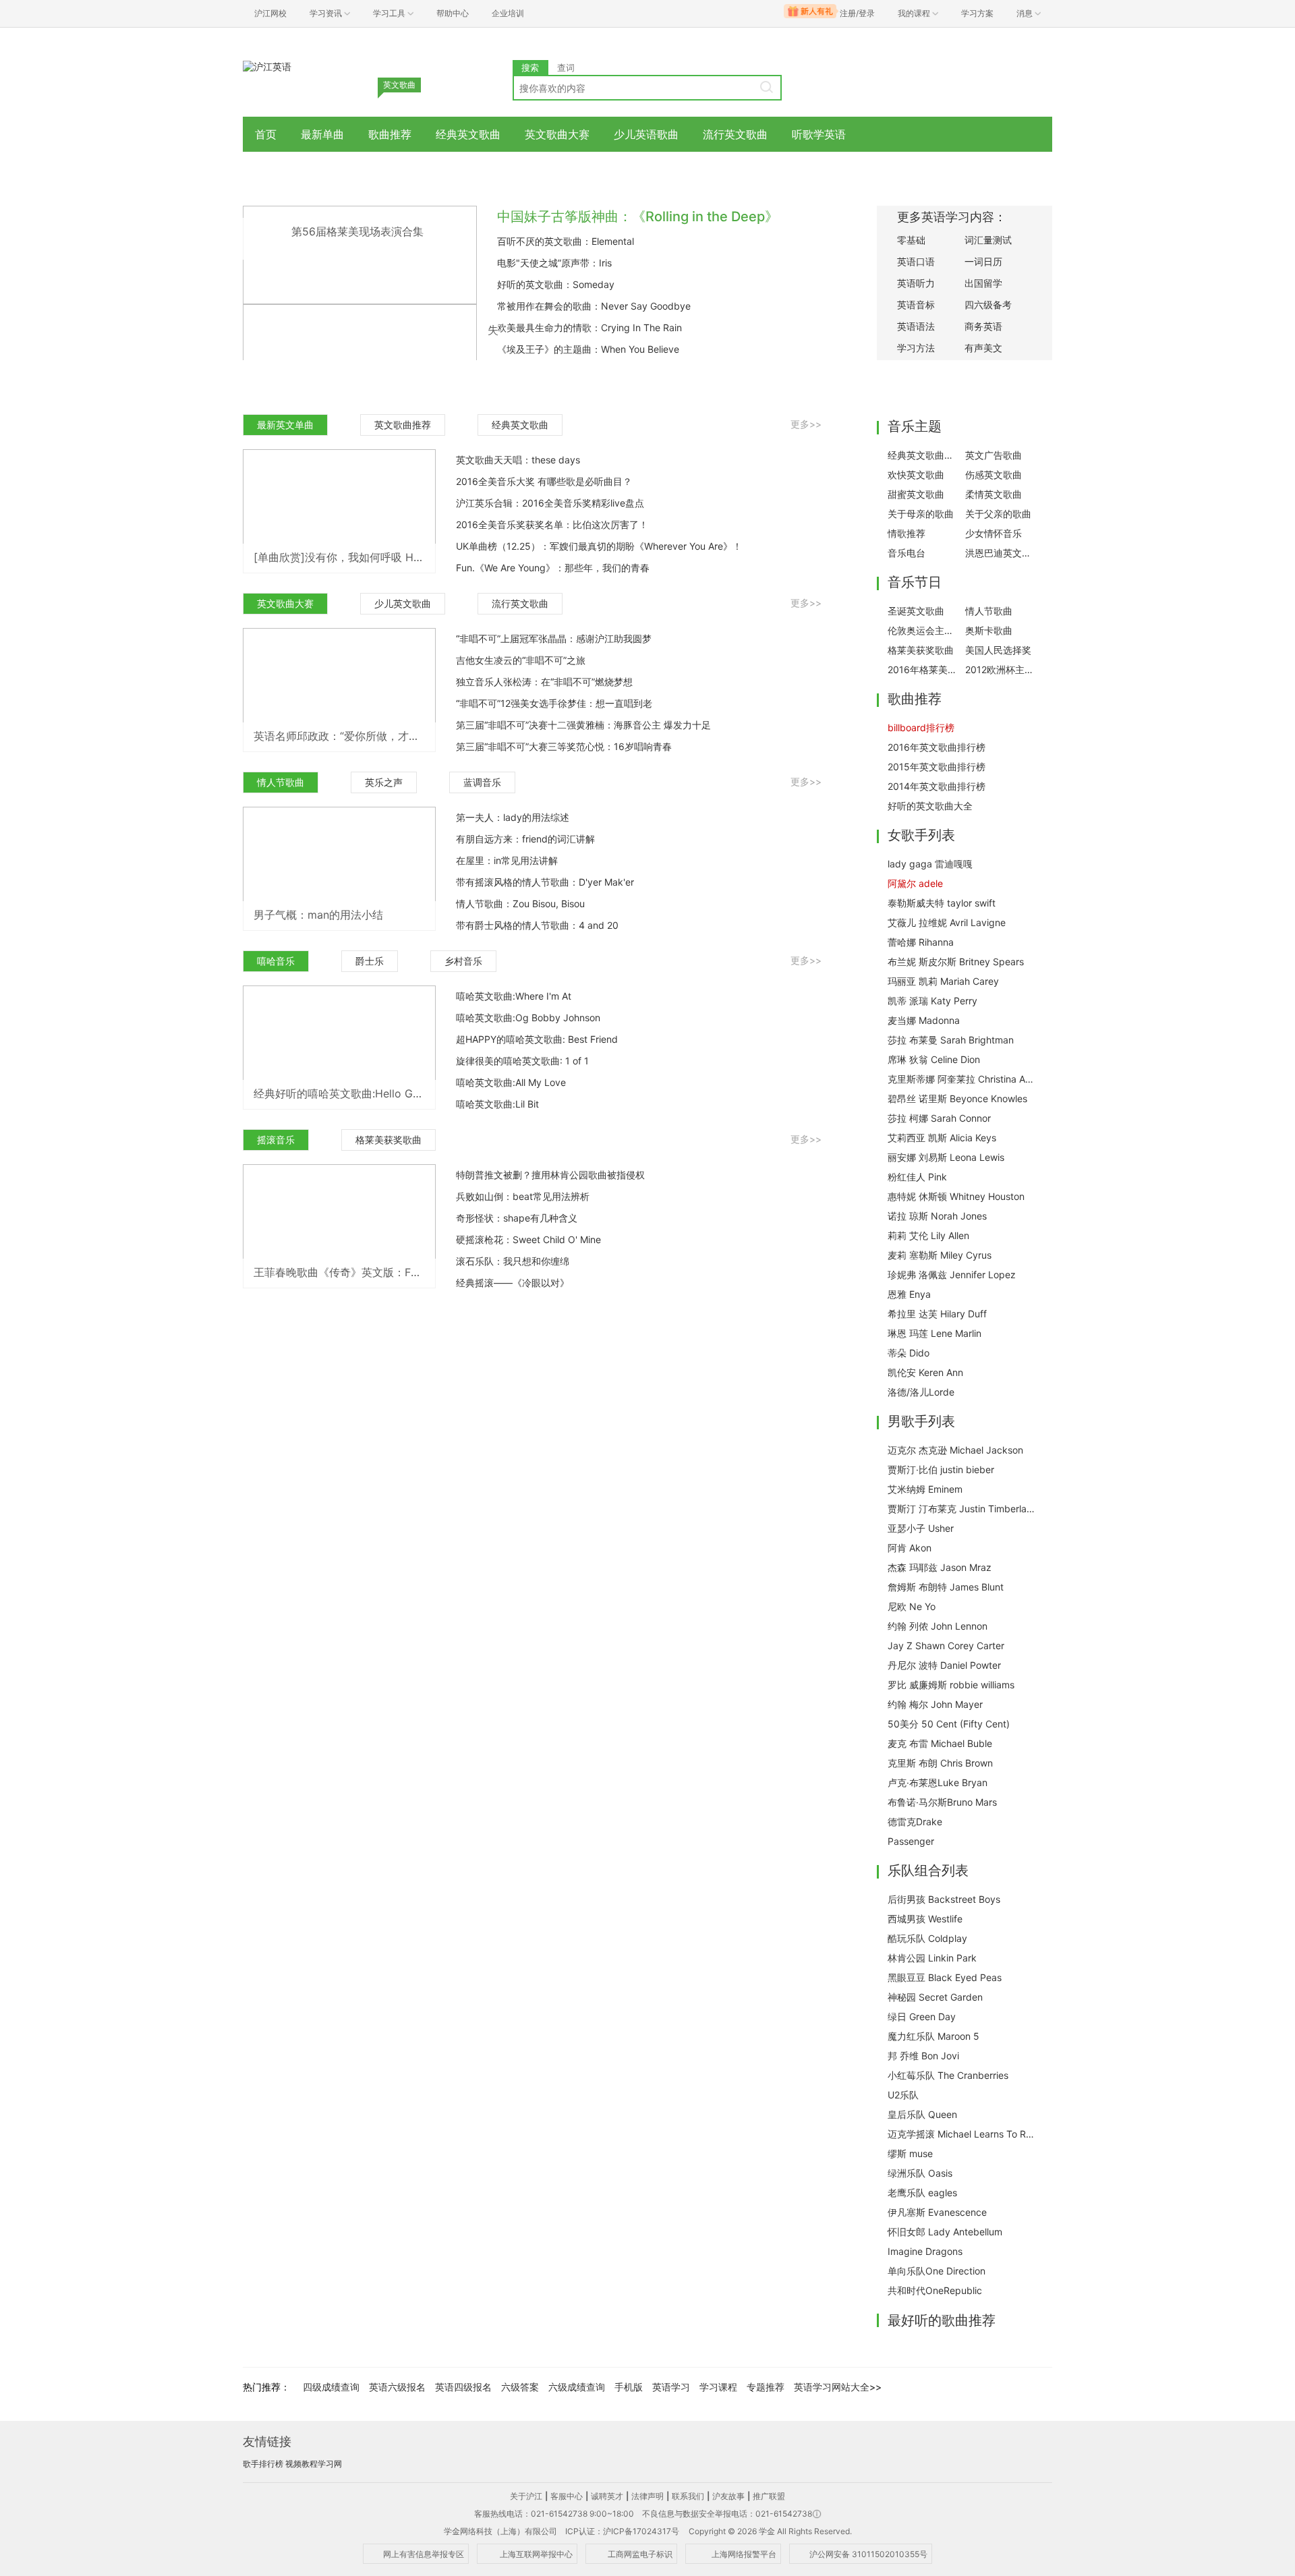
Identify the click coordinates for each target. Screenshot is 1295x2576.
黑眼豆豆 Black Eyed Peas (945, 1977)
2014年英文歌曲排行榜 (937, 786)
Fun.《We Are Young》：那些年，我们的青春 (553, 568)
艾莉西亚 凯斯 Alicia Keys (942, 1138)
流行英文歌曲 (735, 134)
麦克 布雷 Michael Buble (940, 1743)
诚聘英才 (607, 2496)
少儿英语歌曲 (646, 134)
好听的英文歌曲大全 (930, 806)
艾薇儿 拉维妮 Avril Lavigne (947, 922)
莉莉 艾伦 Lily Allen (928, 1235)
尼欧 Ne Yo (912, 1606)
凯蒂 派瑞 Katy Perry (932, 1001)
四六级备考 (988, 305)
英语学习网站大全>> (838, 2387)
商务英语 (983, 326)
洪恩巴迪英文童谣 (1000, 553)
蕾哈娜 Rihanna (921, 942)
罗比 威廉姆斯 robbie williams (951, 1685)
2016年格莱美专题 (923, 669)
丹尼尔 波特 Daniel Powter (944, 1665)
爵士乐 (370, 961)
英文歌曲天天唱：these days (518, 460)
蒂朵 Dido (909, 1353)
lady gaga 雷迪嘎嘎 (930, 864)
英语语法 (916, 326)
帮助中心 (453, 13)
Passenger (911, 1841)
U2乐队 (903, 2095)
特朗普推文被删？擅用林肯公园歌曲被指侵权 (550, 1175)
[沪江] (267, 66)
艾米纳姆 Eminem (925, 1489)
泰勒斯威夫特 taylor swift (942, 903)
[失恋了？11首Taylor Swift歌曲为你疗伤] (360, 352)
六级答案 (520, 2387)
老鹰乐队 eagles (922, 2193)
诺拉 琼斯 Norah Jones (937, 1216)
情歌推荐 (906, 533)
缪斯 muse (910, 2153)
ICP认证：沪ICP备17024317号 (622, 2531)
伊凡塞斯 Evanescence (937, 2212)
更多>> (806, 424)
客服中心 (567, 2496)
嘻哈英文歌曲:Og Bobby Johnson (528, 1018)
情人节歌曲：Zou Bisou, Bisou (520, 904)
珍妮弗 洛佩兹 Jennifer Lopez (952, 1275)
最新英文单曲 (285, 425)
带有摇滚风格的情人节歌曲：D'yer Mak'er (545, 882)
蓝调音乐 (482, 782)
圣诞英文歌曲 (916, 611)
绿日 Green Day (922, 2016)
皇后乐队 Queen (922, 2114)
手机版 (629, 2387)
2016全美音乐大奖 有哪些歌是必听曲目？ (544, 481)
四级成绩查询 (331, 2387)
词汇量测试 (988, 240)
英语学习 (671, 2387)
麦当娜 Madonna (924, 1020)
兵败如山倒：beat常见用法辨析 (523, 1196)
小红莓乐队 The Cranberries (948, 2075)
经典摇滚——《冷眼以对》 (513, 1283)
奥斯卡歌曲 (989, 630)
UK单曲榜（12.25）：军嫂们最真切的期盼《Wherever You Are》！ (599, 546)
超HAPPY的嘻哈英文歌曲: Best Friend (537, 1039)
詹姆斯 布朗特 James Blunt (946, 1587)
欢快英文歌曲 (916, 475)
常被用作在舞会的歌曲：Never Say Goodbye (594, 306)
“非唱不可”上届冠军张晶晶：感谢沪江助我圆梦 (554, 638)
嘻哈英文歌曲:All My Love (511, 1082)
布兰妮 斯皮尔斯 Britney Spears (956, 962)
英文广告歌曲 (994, 455)
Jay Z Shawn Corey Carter (946, 1645)
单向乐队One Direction (937, 2271)
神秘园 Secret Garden (935, 1997)
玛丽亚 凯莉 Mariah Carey (943, 981)
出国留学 (983, 283)
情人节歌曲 (281, 782)
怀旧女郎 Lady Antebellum (945, 2232)
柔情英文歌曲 (994, 494)
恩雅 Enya (909, 1294)
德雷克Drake (915, 1822)
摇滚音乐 (276, 1140)
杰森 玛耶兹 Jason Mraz (940, 1567)
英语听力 (916, 283)
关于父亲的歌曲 (998, 514)
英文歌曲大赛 (557, 134)
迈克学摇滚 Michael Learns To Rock (962, 2134)
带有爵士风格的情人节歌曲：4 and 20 (537, 925)
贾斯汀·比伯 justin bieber (941, 1469)
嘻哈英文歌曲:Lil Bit (497, 1104)
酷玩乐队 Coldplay (927, 1938)
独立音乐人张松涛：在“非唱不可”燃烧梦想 (544, 682)
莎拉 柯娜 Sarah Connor (939, 1118)
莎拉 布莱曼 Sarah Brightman (951, 1040)
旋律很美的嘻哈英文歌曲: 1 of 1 (522, 1061)
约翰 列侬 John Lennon (938, 1626)
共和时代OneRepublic (935, 2290)
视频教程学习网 (314, 2464)
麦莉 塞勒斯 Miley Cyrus (940, 1255)
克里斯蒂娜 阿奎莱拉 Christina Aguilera (962, 1079)
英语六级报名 (397, 2387)
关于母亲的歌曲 (921, 514)
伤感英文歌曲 (994, 475)
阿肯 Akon (910, 1548)
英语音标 (916, 305)
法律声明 (647, 2496)
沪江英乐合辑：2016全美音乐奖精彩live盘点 (550, 503)
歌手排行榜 (263, 2464)
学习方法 (916, 348)
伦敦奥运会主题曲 (923, 630)
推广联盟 (769, 2496)
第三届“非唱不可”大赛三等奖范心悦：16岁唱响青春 (564, 746)
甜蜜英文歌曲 (916, 494)
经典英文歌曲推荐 (923, 455)
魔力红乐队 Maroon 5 (933, 2036)
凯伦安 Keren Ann (925, 1372)
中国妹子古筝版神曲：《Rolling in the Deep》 (638, 217)
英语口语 (916, 261)
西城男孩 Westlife (925, 1919)
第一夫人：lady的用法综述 (513, 817)
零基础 (911, 240)
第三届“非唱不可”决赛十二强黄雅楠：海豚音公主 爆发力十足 (583, 725)
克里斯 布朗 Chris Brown (940, 1763)
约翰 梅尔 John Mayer (935, 1704)
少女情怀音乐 (994, 533)
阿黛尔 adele (915, 883)
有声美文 (983, 348)
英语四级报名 (463, 2387)
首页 (266, 134)
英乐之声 (384, 782)
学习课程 (718, 2387)
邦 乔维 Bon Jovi (923, 2056)
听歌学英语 (819, 134)
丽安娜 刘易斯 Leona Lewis (946, 1157)
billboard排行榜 (921, 727)
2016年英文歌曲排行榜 (937, 747)
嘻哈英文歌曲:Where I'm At (514, 996)
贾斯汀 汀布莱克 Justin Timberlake (962, 1509)
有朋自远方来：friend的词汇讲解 (525, 839)
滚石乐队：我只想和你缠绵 (513, 1261)
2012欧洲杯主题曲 (1000, 669)
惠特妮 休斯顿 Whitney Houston (956, 1196)
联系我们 (688, 2496)
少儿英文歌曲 (403, 603)
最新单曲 (322, 134)
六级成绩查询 (577, 2387)
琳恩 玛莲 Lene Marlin (934, 1333)
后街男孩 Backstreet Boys (944, 1899)
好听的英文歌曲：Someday (556, 284)
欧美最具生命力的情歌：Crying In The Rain (589, 327)
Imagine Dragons (925, 2251)
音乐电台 (906, 553)
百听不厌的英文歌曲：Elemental (566, 241)
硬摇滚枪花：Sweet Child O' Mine (528, 1239)
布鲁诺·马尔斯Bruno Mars (942, 1802)
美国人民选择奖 (998, 650)
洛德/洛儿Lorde (921, 1392)
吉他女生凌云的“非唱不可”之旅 (521, 660)
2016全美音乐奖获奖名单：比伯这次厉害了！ (552, 524)
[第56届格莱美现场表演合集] (360, 254)
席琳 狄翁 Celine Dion (934, 1059)
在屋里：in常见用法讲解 (507, 860)
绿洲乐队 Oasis (920, 2173)
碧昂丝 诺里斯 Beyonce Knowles (957, 1098)
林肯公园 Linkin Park (932, 1958)
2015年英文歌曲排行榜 (937, 767)
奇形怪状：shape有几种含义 (517, 1218)
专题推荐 (766, 2387)
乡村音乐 (463, 961)
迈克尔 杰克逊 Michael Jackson (955, 1450)
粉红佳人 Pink (917, 1177)
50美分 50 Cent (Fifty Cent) (949, 1724)
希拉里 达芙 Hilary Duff (937, 1314)
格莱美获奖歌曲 (388, 1140)
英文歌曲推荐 (403, 425)
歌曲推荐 (390, 134)
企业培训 (508, 13)
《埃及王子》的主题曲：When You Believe (588, 349)
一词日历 (983, 261)
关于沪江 (526, 2496)
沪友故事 (728, 2496)
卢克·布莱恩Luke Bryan (938, 1782)
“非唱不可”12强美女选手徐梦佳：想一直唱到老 (554, 703)
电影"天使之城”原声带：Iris (554, 263)
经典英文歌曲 (468, 134)
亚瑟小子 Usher (921, 1528)
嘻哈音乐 (276, 961)
